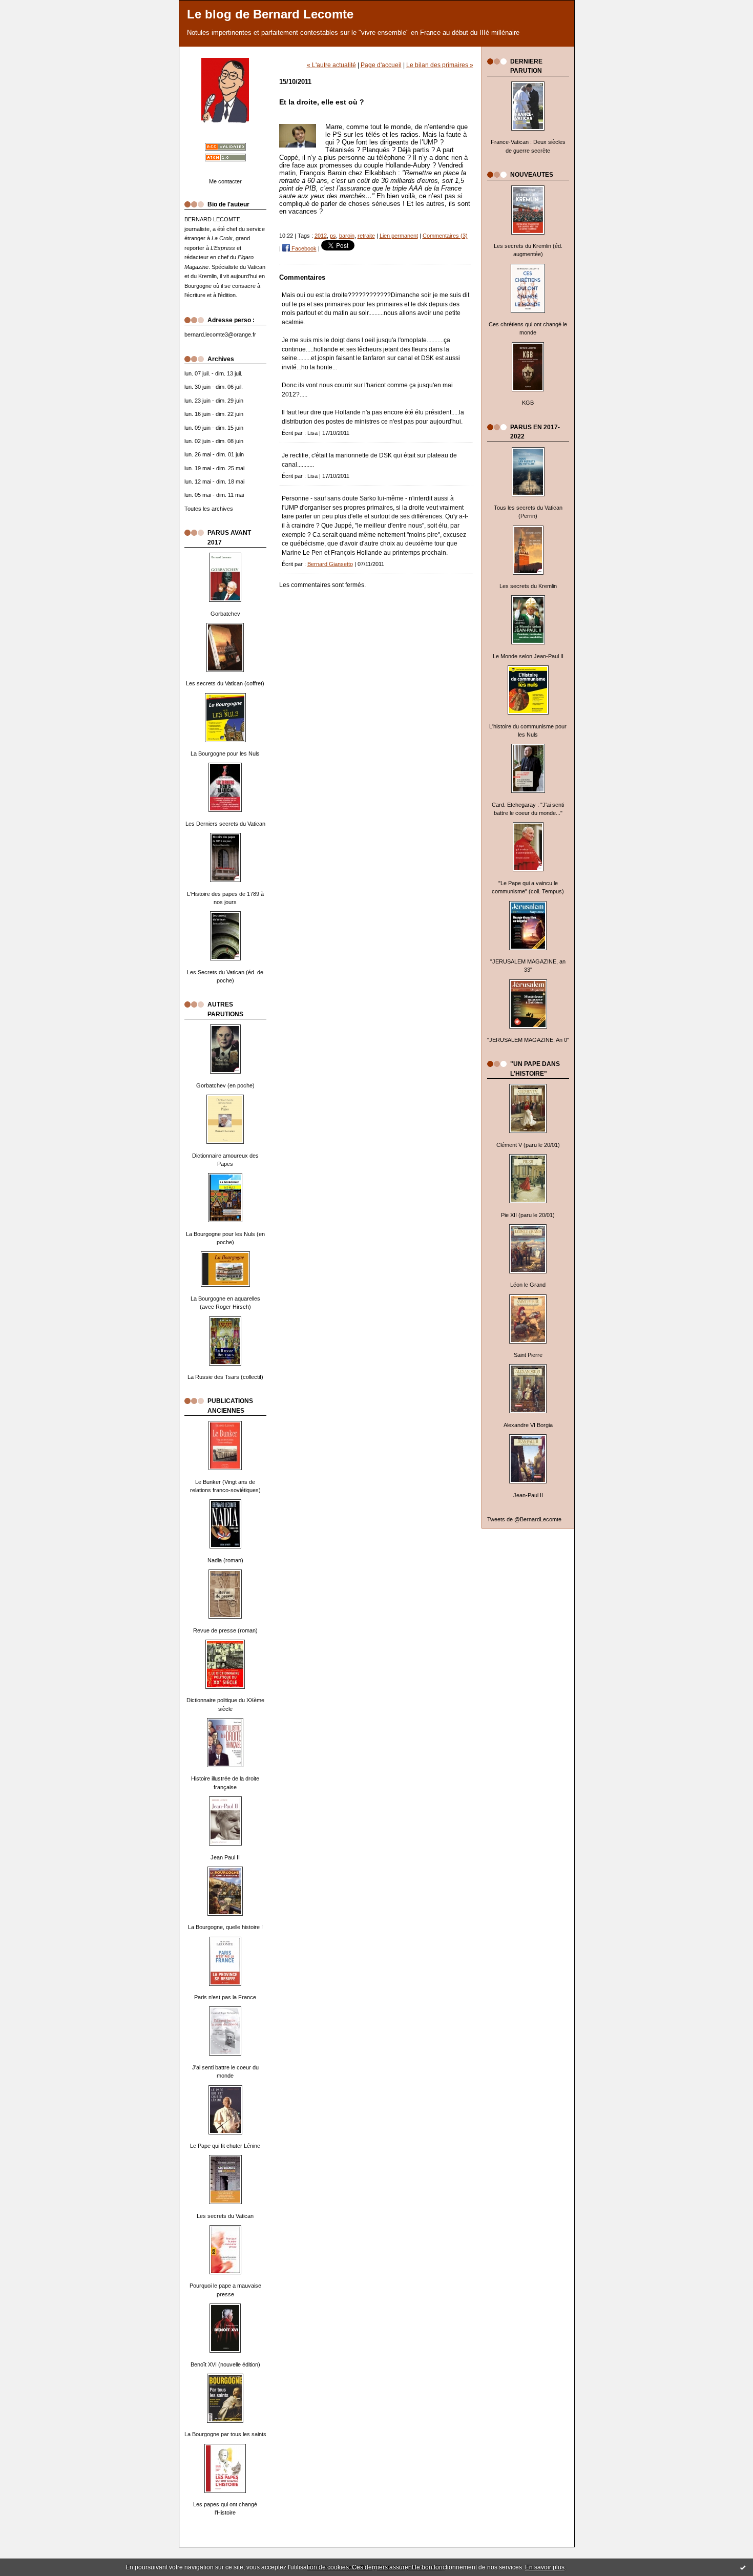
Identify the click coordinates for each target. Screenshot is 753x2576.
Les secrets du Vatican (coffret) (225, 683)
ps (333, 236)
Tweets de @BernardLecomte (524, 1519)
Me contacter (225, 181)
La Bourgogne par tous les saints (225, 2434)
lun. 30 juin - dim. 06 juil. (214, 387)
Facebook (303, 248)
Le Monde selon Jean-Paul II (528, 656)
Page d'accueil (381, 65)
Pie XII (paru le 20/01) (528, 1215)
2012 (321, 236)
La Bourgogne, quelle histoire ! (225, 1927)
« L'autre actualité (331, 65)
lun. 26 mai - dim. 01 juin (214, 454)
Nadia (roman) (225, 1560)
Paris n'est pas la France (225, 1997)
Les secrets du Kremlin (528, 586)
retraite (366, 236)
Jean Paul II (225, 1857)
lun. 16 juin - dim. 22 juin (214, 414)
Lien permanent (399, 236)
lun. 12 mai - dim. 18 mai (214, 481)
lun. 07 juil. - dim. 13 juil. (213, 373)
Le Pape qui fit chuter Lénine (225, 2146)
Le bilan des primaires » (440, 65)
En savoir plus (545, 2567)
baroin (347, 236)
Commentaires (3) (445, 236)
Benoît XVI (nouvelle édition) (225, 2364)
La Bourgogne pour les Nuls (225, 753)
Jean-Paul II (528, 1495)
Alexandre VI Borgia (528, 1425)
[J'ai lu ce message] (743, 2567)
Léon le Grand (528, 1285)
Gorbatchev (225, 614)
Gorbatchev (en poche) (225, 1085)
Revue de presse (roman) (225, 1630)
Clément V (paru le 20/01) (528, 1145)
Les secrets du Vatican (225, 2216)
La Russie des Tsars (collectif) (225, 1377)
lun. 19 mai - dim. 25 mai (214, 468)
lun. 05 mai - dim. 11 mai (214, 495)
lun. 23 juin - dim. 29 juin (214, 401)
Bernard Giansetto (330, 564)
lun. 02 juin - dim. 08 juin (214, 441)
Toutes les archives (209, 509)
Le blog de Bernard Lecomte (270, 14)
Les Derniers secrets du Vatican (225, 824)
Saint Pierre (528, 1355)
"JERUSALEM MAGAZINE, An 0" (528, 1040)
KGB (528, 403)
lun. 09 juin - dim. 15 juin (214, 428)
